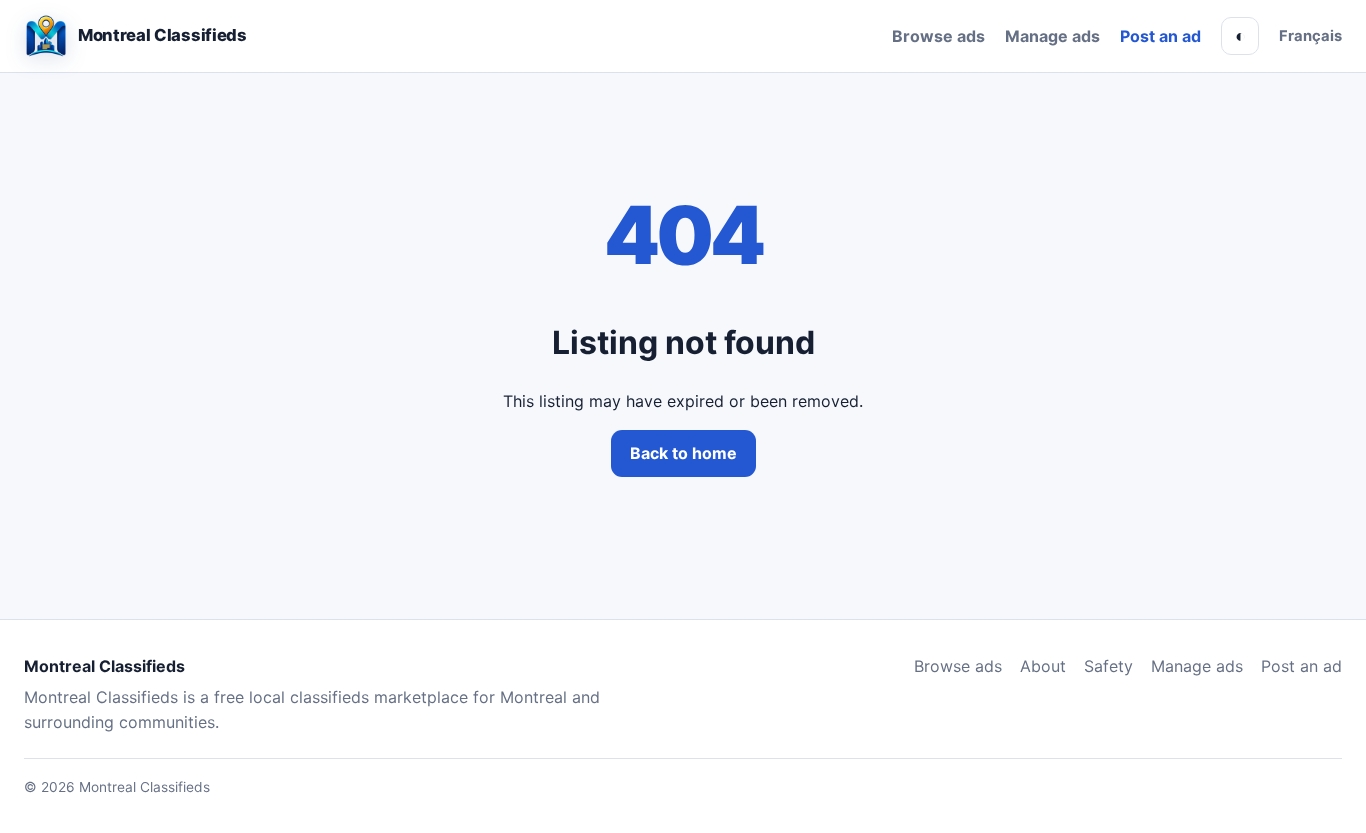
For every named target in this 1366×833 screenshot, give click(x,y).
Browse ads (938, 36)
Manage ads (1052, 36)
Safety (1108, 666)
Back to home (683, 453)
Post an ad (1160, 36)
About (1043, 666)
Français (1310, 36)
